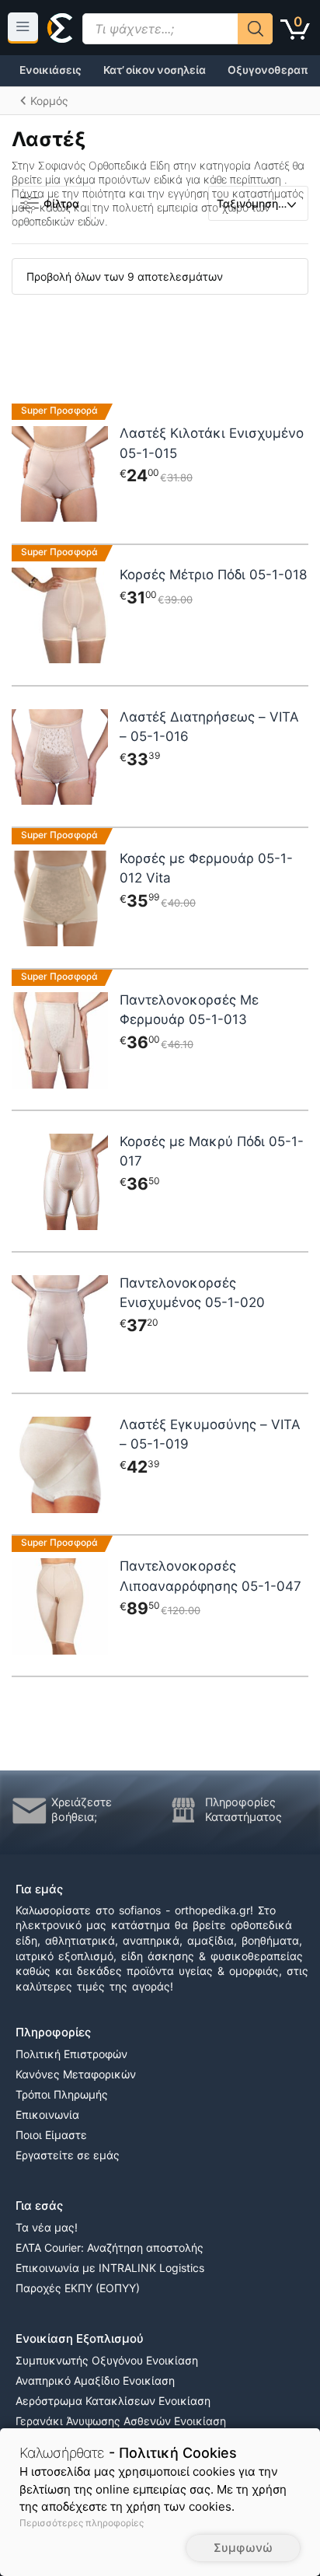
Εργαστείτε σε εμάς (68, 2155)
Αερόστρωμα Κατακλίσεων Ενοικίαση (113, 2401)
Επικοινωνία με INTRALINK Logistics (110, 2268)
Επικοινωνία (47, 2115)
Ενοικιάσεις (50, 70)
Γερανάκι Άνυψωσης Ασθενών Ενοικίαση (121, 2421)
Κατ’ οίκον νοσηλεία (155, 70)
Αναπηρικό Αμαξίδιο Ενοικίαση (95, 2380)
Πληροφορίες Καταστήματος (243, 1810)
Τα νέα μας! (47, 2227)
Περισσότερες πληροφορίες (82, 2523)
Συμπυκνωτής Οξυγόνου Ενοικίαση (107, 2360)
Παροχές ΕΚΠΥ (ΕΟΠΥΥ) (78, 2288)
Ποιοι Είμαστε (51, 2135)
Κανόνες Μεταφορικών (76, 2074)
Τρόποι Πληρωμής (62, 2094)
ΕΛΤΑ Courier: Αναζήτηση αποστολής (110, 2247)
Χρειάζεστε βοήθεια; (82, 1810)
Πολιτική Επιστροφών (71, 2054)
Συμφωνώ (243, 2548)
